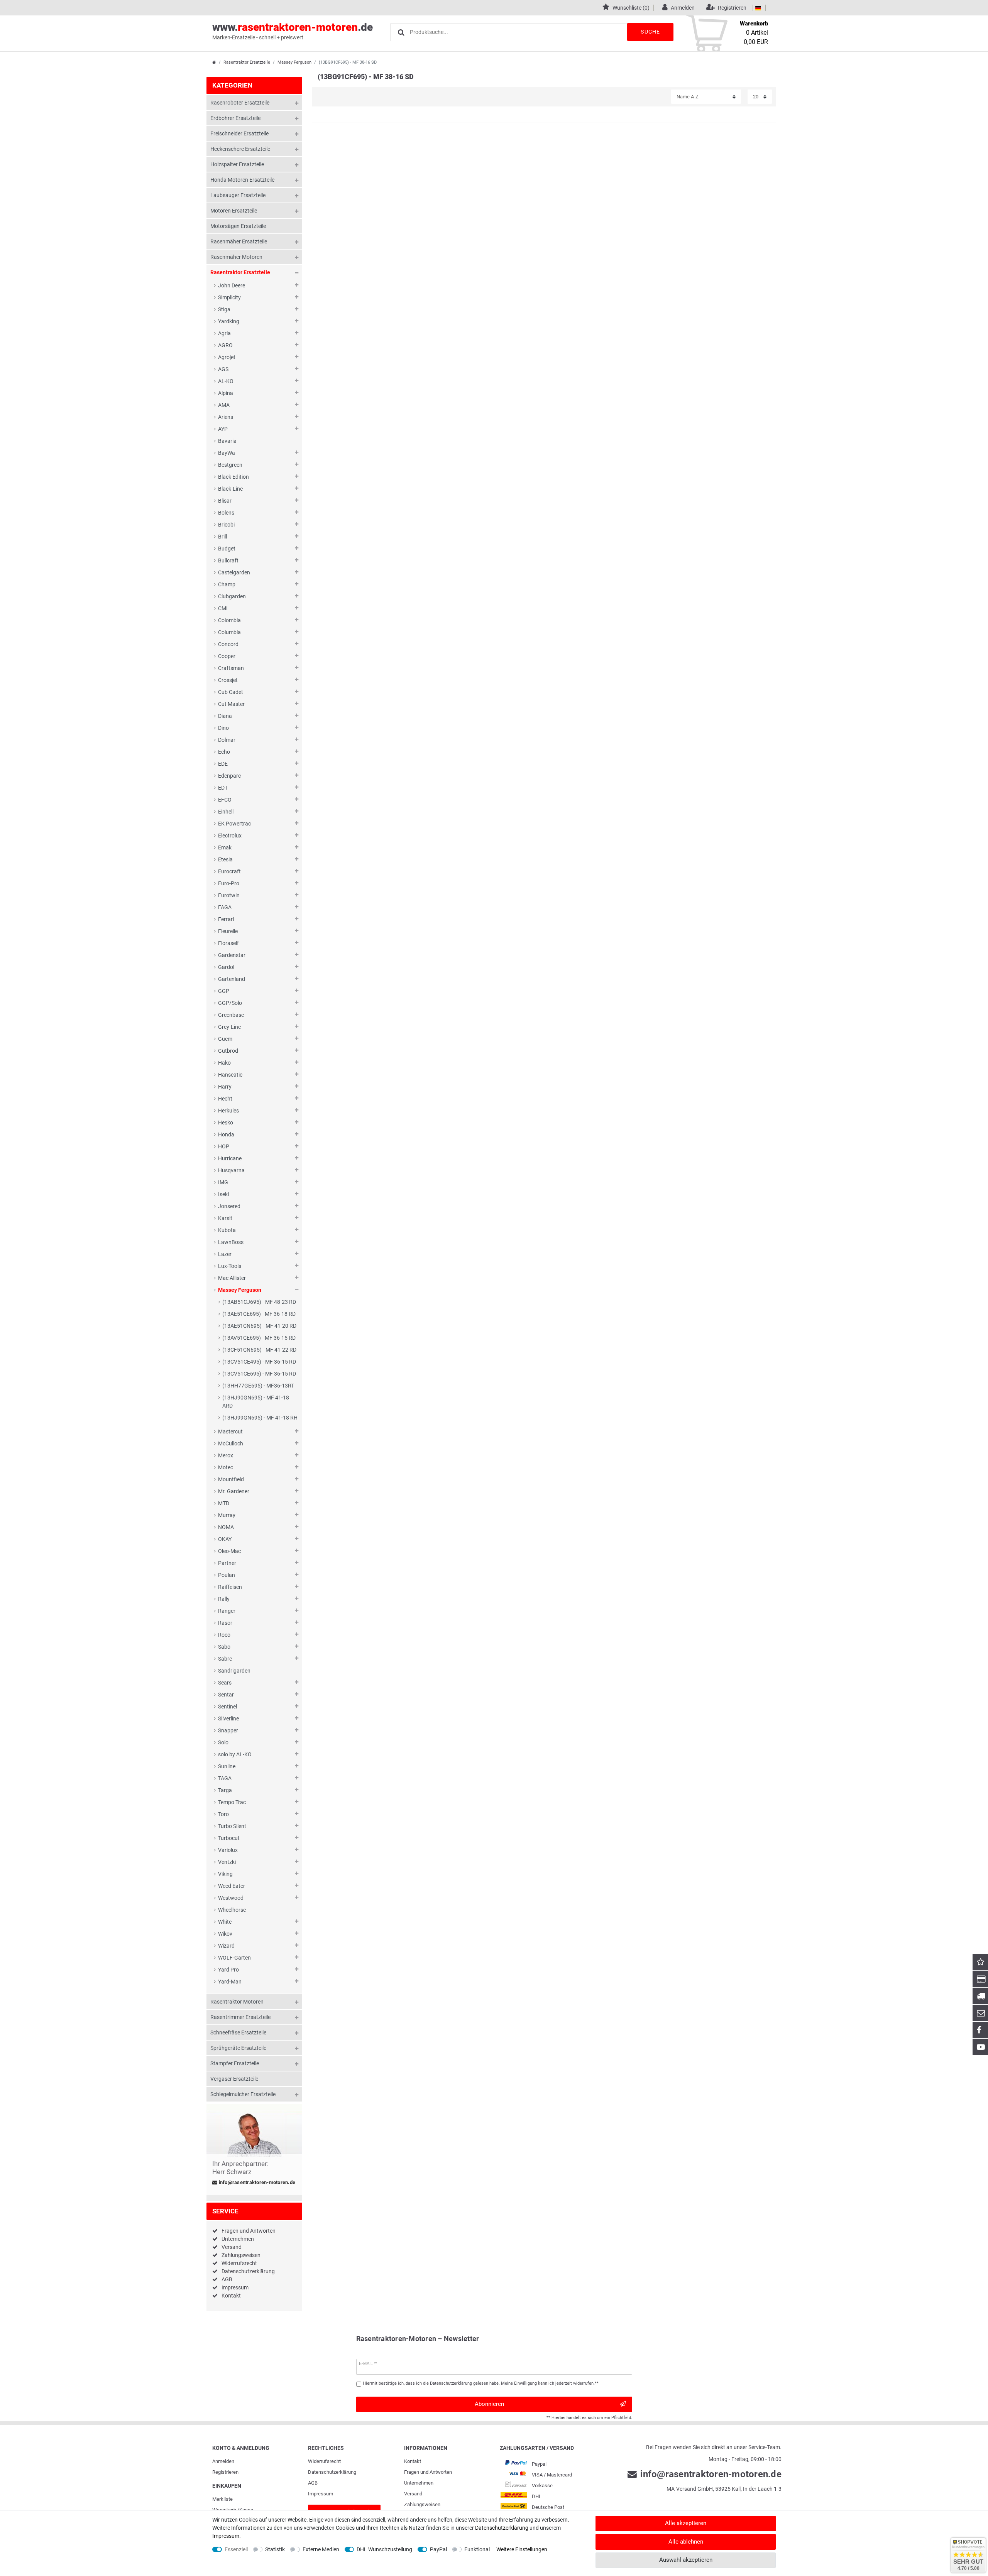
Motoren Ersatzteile (234, 211)
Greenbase (231, 1015)
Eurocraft (229, 871)
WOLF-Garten (234, 1958)
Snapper (228, 1730)
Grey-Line (229, 1027)
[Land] (758, 8)
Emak (225, 847)
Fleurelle (228, 931)
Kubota (227, 1230)
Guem (225, 1039)
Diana (225, 716)
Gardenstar (232, 955)
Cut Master (231, 704)
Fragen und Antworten (249, 2231)
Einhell (226, 812)
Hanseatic (230, 1075)
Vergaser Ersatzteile (234, 2079)
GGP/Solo (230, 1003)
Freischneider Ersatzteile (239, 133)
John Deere (232, 285)
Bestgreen (230, 465)
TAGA (225, 1778)
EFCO (225, 800)
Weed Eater (232, 1886)
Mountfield (231, 1479)
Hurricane (230, 1158)
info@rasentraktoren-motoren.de (256, 2183)
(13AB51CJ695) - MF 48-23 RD (259, 1302)
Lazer (225, 1254)
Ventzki (227, 1862)
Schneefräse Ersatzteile (238, 2032)
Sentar (226, 1695)
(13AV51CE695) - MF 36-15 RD (259, 1338)
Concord (228, 644)
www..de (293, 31)
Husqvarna (231, 1170)
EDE (223, 764)
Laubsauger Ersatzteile (238, 195)
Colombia (229, 620)
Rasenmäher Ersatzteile (239, 241)
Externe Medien (321, 2549)
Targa (225, 1790)
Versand (232, 2247)
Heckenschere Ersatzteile (240, 149)
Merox (226, 1455)
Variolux (228, 1850)
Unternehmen (238, 2239)
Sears (225, 1683)
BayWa (227, 453)
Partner (227, 1563)
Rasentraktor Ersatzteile (247, 62)
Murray (227, 1515)
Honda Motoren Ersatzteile (242, 180)
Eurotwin (229, 895)
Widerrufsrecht (239, 2263)
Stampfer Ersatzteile (235, 2063)
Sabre (225, 1659)
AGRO (225, 345)
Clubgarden (232, 596)
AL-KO (226, 381)
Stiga (224, 309)
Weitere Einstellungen (522, 2549)
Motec (226, 1467)
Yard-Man (230, 1982)
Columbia (229, 632)
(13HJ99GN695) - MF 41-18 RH (260, 1418)
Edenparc (229, 776)
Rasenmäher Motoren (236, 257)
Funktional (477, 2549)
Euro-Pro (229, 883)
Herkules (228, 1111)
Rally (224, 1599)
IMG (223, 1182)
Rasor (225, 1623)
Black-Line (230, 489)
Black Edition (233, 477)
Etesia (225, 859)
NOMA (226, 1527)
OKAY (225, 1539)
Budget (227, 549)
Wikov (225, 1934)
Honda (226, 1134)
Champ (227, 584)
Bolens (226, 513)
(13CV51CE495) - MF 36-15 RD (259, 1362)
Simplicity (229, 297)
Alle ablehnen (686, 2542)
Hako (224, 1063)
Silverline (228, 1718)
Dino (223, 728)
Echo (224, 752)
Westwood (231, 1898)
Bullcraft (228, 560)
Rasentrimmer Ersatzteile (240, 2017)
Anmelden (223, 2461)
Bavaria (227, 441)
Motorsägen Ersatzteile (238, 226)
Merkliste (222, 2499)
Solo (223, 1742)
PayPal (438, 2549)
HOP (224, 1146)
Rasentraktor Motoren (237, 2002)
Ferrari (226, 919)
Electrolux (230, 836)
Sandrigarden (234, 1671)
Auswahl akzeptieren (686, 2560)
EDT (223, 788)
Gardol (226, 967)
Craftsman (231, 668)
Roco (224, 1635)
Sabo (224, 1647)
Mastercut (230, 1431)
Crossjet (228, 680)
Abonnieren (489, 2404)
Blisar (225, 501)
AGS (223, 369)
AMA (224, 405)
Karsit (225, 1218)
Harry (225, 1087)
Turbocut (229, 1838)
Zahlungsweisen (241, 2255)
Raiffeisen (230, 1587)
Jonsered (229, 1206)
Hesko (226, 1123)
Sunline (227, 1766)
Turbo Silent (232, 1826)
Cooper (227, 656)
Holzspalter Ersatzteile (237, 164)
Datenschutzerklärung (248, 2271)
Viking (225, 1874)
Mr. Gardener (234, 1491)
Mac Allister (232, 1278)
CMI (223, 608)
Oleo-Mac (229, 1551)
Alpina (226, 393)
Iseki (223, 1194)
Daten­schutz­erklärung (332, 2472)
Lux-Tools (230, 1266)
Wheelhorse (232, 1910)
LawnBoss (231, 1242)
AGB (227, 2279)
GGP (224, 991)
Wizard (226, 1946)
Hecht (225, 1099)
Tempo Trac (232, 1802)
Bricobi (226, 525)
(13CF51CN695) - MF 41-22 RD (259, 1350)
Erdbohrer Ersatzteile (235, 118)
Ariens (226, 417)
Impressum (235, 2287)
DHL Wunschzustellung (384, 2549)
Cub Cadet (231, 692)
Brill (222, 537)
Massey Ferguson (294, 62)
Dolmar (227, 740)
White (225, 1922)
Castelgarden (234, 572)
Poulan (227, 1575)
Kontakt (231, 2296)
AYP (223, 429)
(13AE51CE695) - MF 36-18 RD (259, 1314)
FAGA (225, 907)
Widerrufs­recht (324, 2461)
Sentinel (228, 1707)
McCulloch (231, 1443)
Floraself (228, 943)
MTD (224, 1503)
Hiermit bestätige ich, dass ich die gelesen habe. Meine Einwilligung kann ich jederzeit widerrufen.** (481, 2383)
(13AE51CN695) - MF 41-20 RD (259, 1326)
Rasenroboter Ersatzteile (240, 103)
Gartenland (232, 979)
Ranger (227, 1611)
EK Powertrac (234, 824)
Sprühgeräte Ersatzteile (238, 2048)
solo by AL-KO (235, 1754)
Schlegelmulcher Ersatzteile (243, 2094)
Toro (223, 1814)
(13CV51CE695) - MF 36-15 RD (259, 1374)
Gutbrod (228, 1051)
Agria (224, 333)
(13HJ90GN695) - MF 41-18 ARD (256, 1402)
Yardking (229, 321)
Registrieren (225, 2472)
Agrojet (227, 357)
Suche (650, 32)
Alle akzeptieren (686, 2523)
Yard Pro (228, 1970)
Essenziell (236, 2549)
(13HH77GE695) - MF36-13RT (258, 1386)
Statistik (275, 2549)
